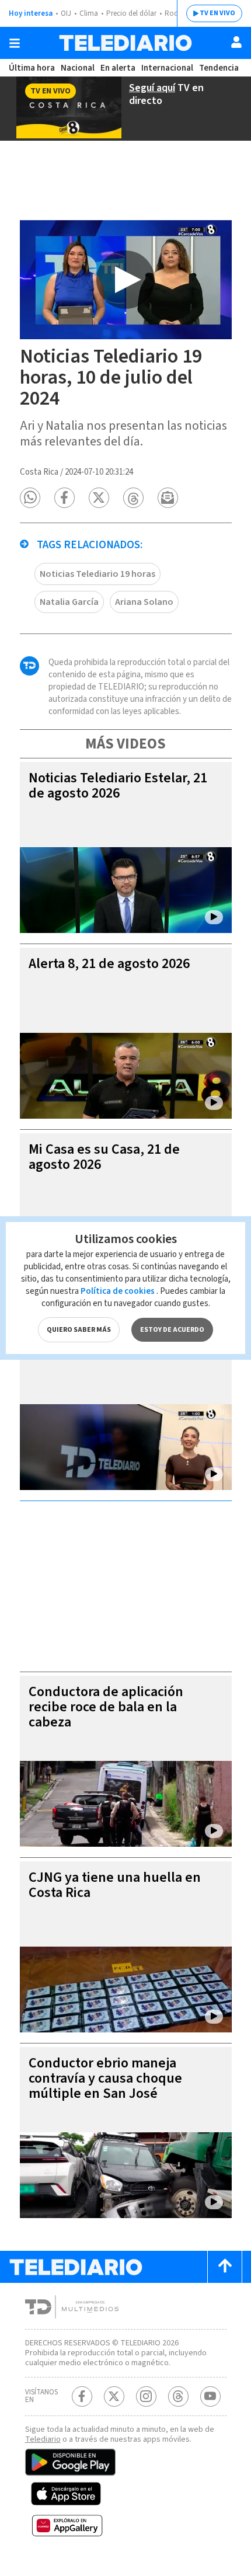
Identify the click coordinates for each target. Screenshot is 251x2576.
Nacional (78, 68)
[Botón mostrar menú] (15, 43)
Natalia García (69, 602)
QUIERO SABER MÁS (79, 1330)
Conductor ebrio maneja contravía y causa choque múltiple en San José (105, 2078)
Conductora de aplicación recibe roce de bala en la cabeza (106, 1707)
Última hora (32, 68)
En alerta (118, 68)
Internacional (167, 68)
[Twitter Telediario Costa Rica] (114, 2396)
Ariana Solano (144, 602)
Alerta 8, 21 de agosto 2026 (109, 964)
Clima (89, 13)
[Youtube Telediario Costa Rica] (210, 2396)
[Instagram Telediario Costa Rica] (146, 2396)
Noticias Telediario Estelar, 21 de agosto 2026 (118, 786)
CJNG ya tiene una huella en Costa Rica (115, 1885)
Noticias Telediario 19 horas (97, 574)
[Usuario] (236, 42)
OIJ (66, 13)
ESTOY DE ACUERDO (172, 1330)
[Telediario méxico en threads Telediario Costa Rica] (178, 2396)
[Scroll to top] (225, 2267)
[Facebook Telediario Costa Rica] (82, 2396)
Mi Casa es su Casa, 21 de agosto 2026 (104, 1157)
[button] (30, 498)
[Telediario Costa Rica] (125, 43)
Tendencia (219, 68)
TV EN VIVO (217, 13)
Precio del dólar (131, 13)
